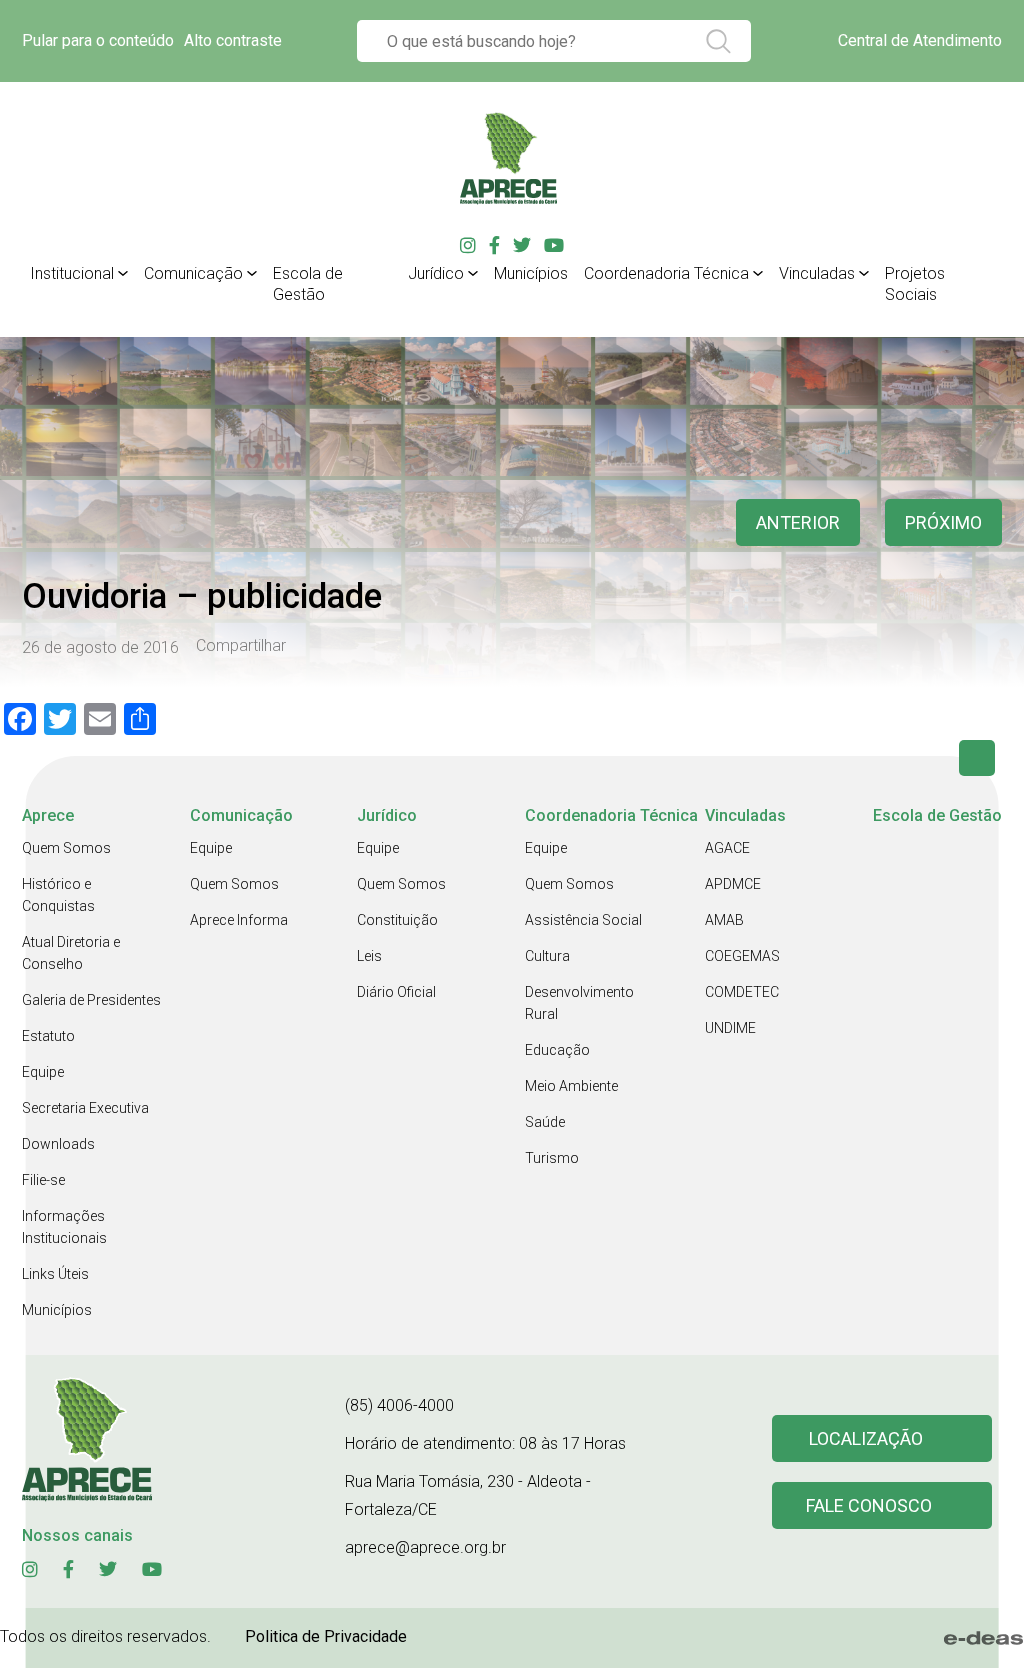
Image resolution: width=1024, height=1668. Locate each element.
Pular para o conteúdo (98, 40)
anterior (798, 522)
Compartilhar (241, 646)
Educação (557, 1050)
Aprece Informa (239, 920)
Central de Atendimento (920, 40)
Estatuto (48, 1036)
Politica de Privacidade (326, 1636)
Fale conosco (869, 1505)
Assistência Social (583, 920)
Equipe (43, 1072)
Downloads (58, 1144)
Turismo (552, 1158)
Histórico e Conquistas (58, 895)
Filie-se (43, 1180)
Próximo (943, 522)
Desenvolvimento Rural (579, 1003)
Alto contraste (233, 40)
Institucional (72, 273)
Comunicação (193, 273)
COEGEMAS (742, 956)
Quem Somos (66, 848)
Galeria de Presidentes (91, 1000)
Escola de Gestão (308, 284)
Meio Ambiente (571, 1086)
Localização (866, 1438)
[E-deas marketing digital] (984, 1638)
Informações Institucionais (64, 1227)
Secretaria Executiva (85, 1108)
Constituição (397, 920)
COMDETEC (742, 992)
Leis (369, 956)
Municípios (531, 273)
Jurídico (436, 273)
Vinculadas (817, 273)
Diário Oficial (396, 992)
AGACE (727, 848)
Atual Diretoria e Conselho (71, 953)
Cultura (547, 956)
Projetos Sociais (915, 284)
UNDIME (730, 1028)
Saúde (545, 1122)
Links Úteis (55, 1274)
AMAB (724, 920)
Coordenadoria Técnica (666, 273)
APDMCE (733, 884)
